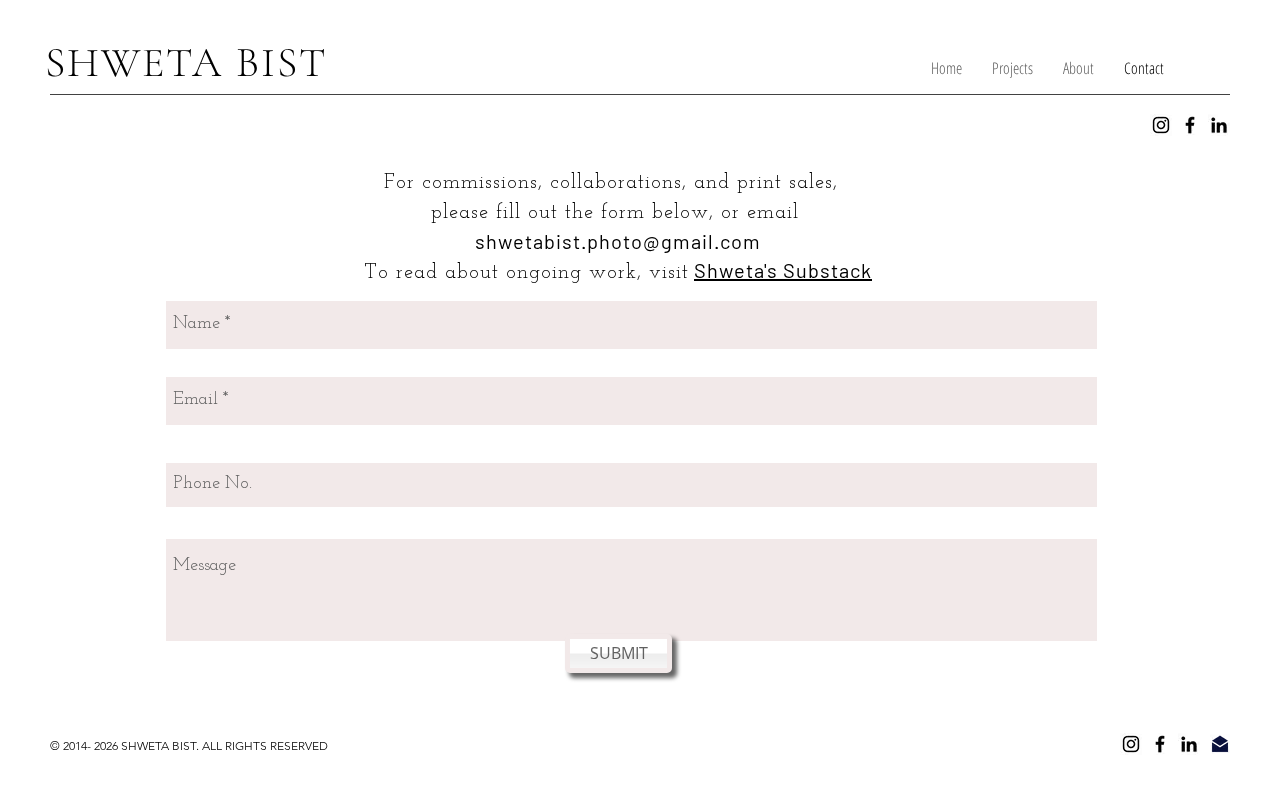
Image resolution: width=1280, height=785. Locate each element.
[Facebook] (1190, 125)
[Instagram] (1161, 125)
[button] (1012, 68)
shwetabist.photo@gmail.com (618, 241)
